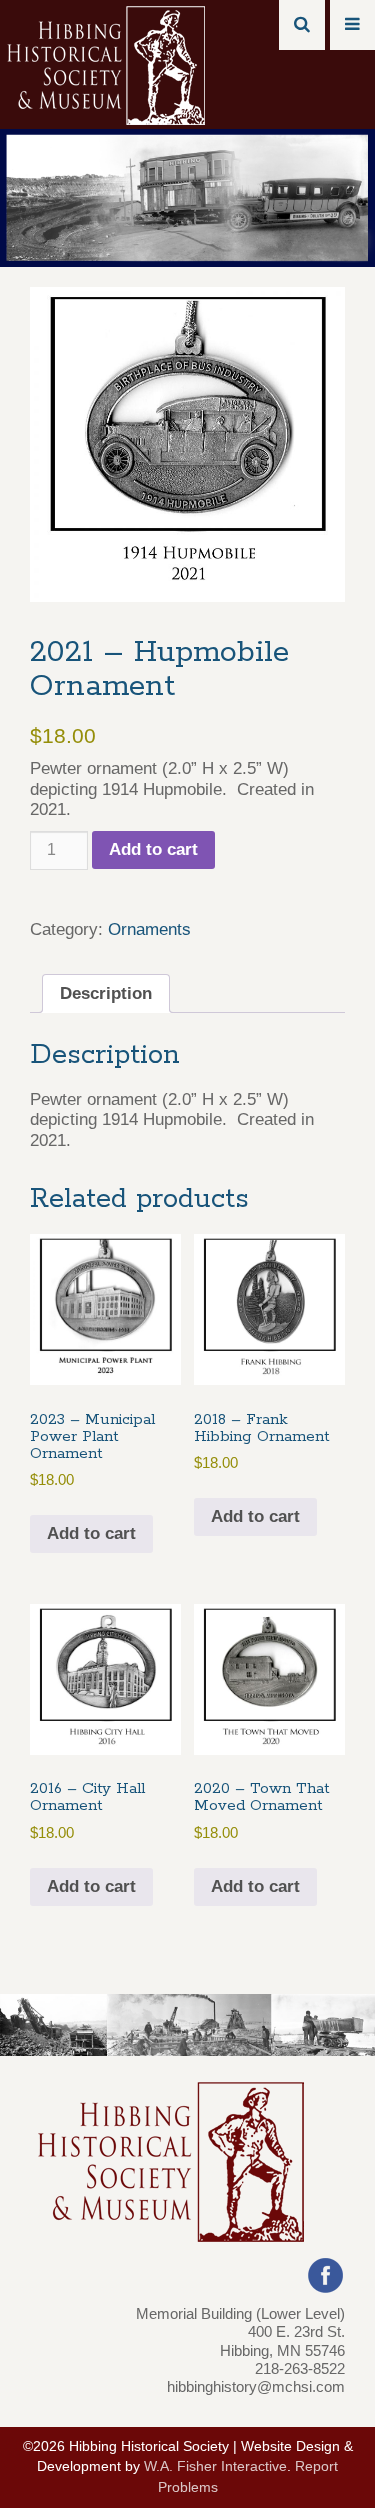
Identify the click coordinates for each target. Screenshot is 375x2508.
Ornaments (149, 929)
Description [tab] (106, 993)
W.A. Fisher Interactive (215, 2466)
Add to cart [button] (91, 1533)
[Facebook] (325, 2274)
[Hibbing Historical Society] (107, 63)
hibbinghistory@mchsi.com (256, 2386)
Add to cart (153, 849)
